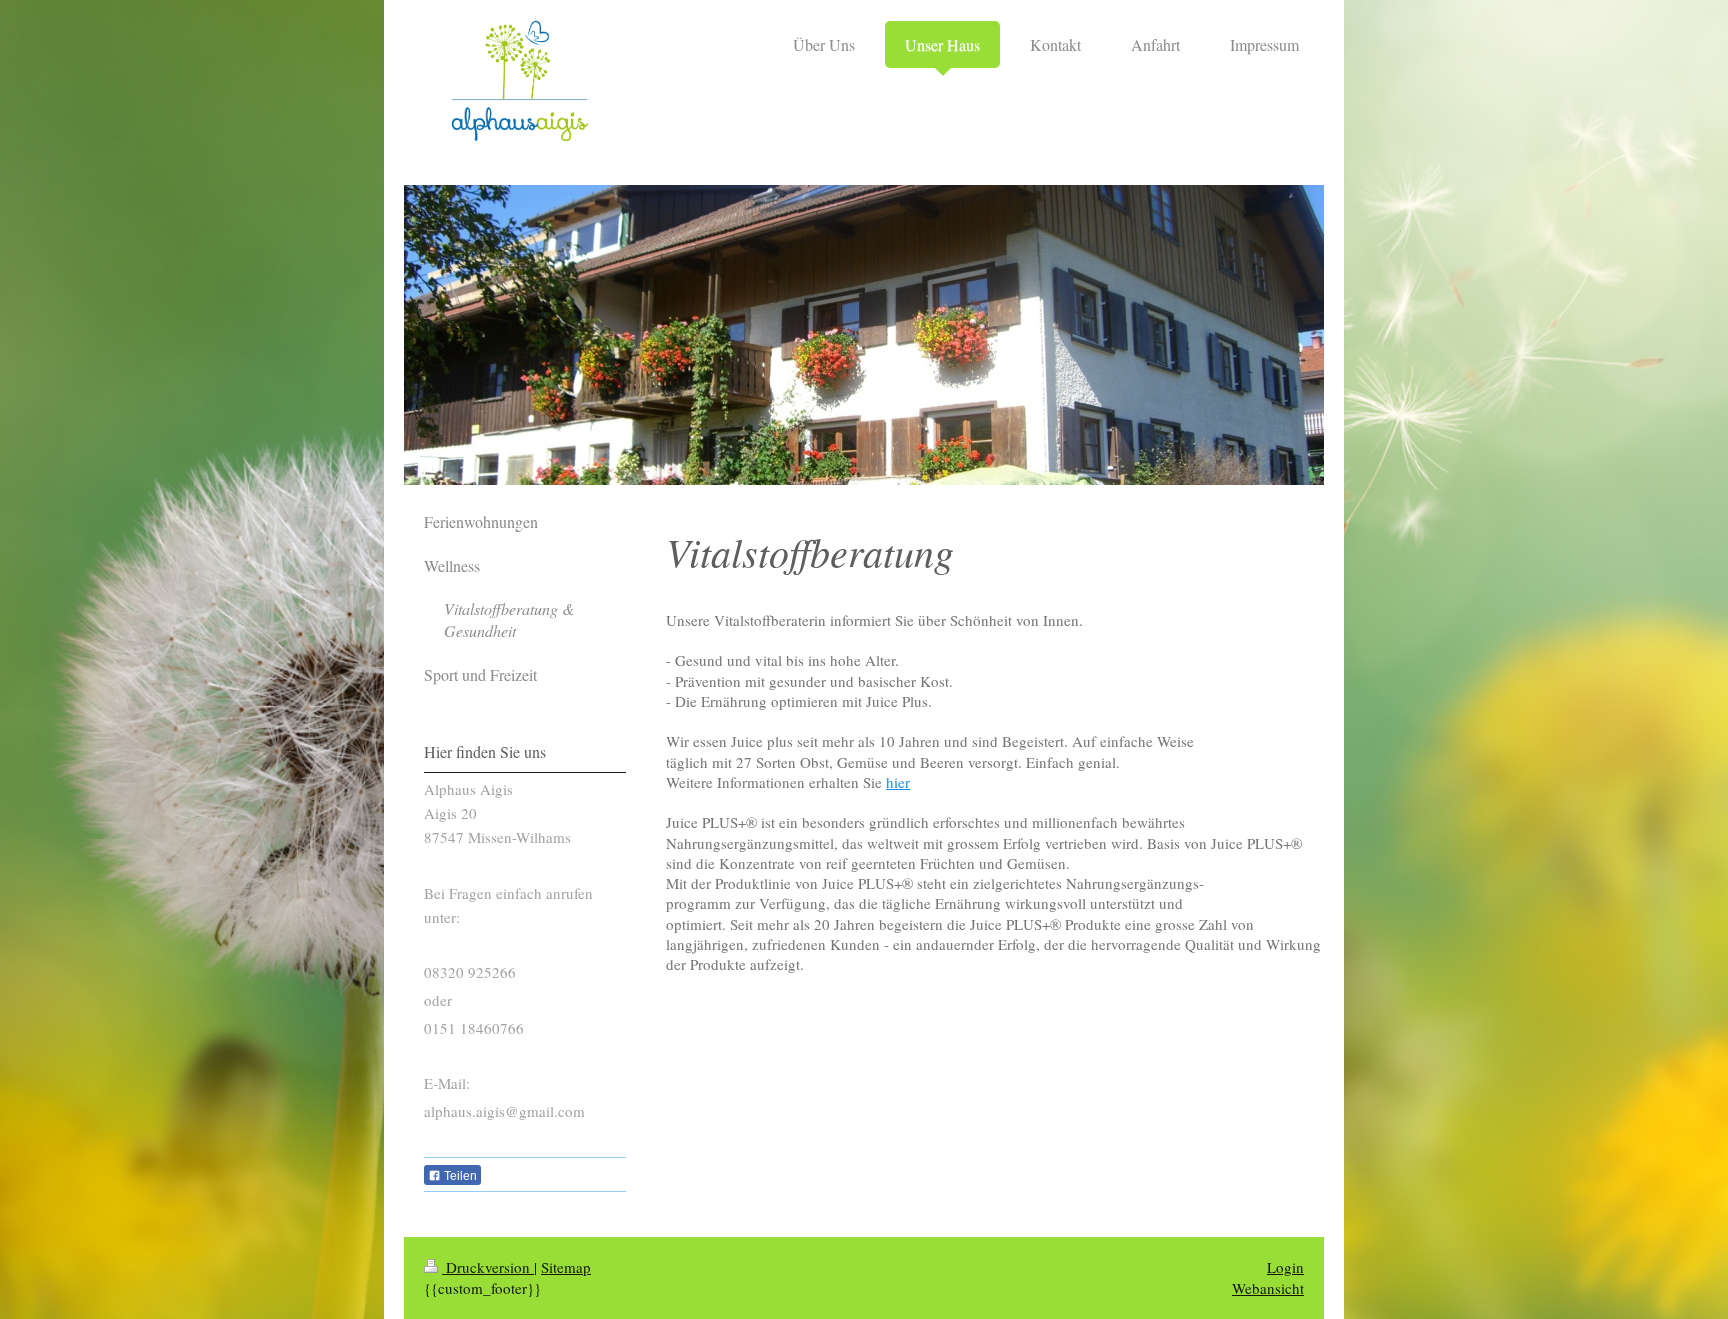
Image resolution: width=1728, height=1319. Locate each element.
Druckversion (488, 1267)
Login (1285, 1267)
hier (898, 782)
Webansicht (1268, 1288)
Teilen (459, 1176)
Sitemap (566, 1267)
